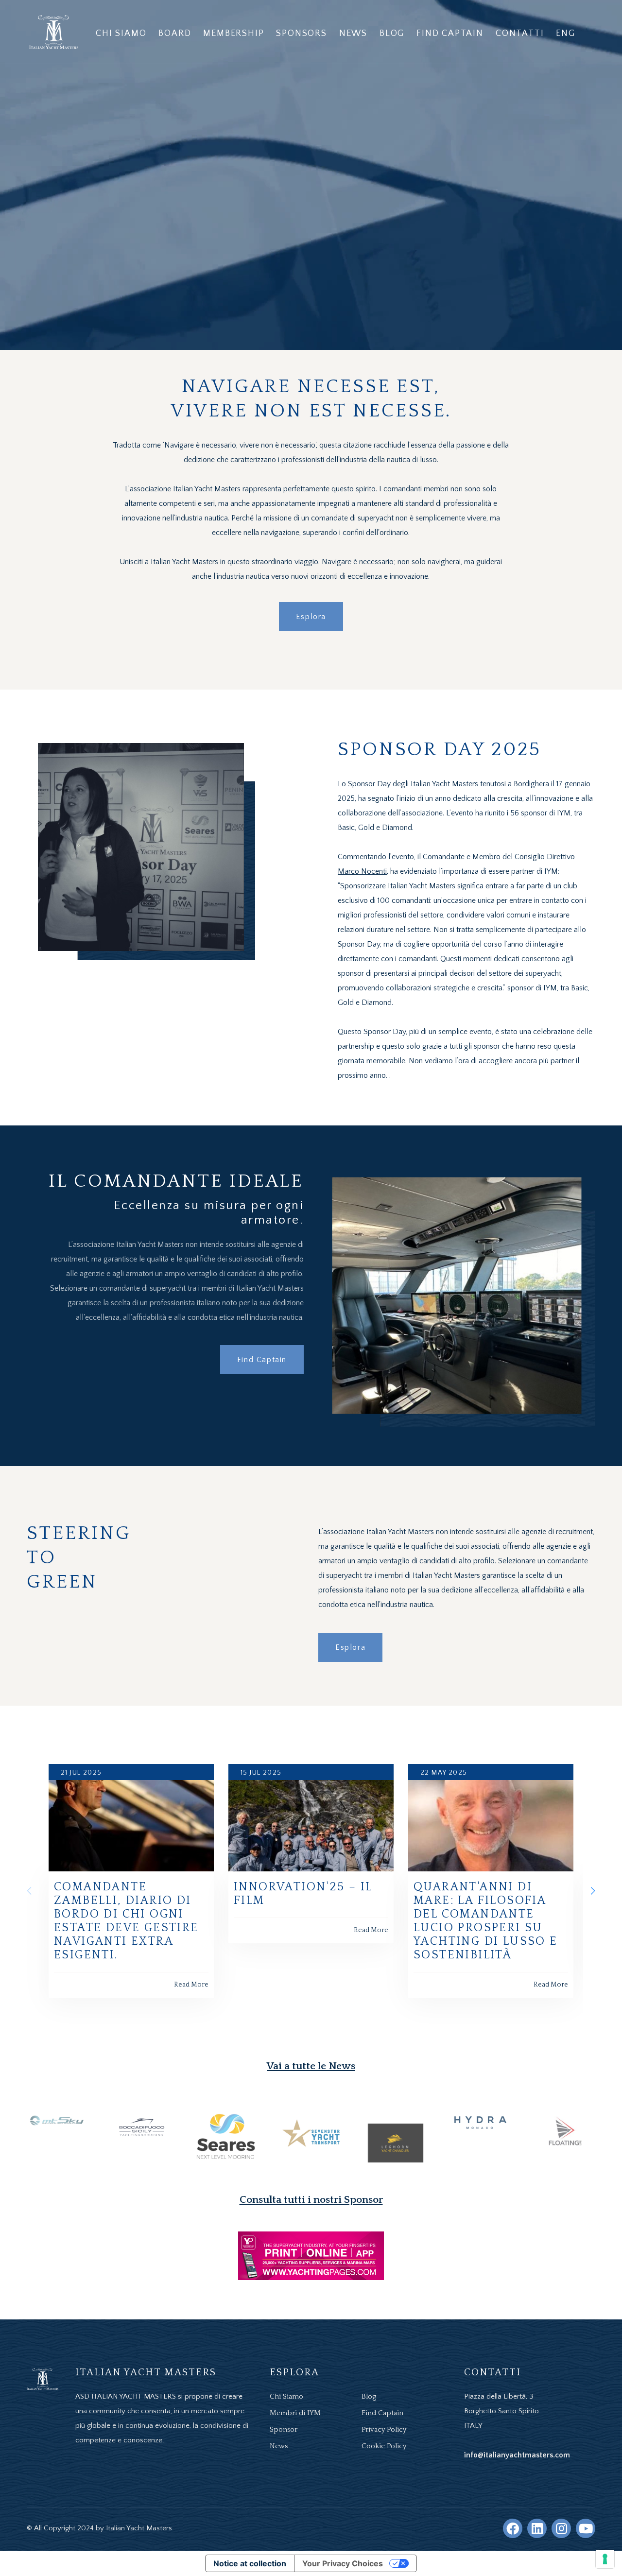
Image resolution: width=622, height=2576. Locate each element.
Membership (233, 34)
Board (175, 34)
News (353, 34)
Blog (392, 34)
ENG (565, 34)
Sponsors (301, 34)
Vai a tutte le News (311, 2066)
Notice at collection (250, 2563)
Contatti (520, 34)
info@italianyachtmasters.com (517, 2455)
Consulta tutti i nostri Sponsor (311, 2200)
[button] (593, 1891)
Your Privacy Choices (343, 2563)
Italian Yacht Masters (139, 2528)
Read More (191, 1985)
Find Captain (450, 34)
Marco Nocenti (362, 871)
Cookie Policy (384, 2446)
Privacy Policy (384, 2429)
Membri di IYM (295, 2413)
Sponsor (284, 2429)
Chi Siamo (121, 34)
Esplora (311, 617)
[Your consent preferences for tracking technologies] (605, 2559)
